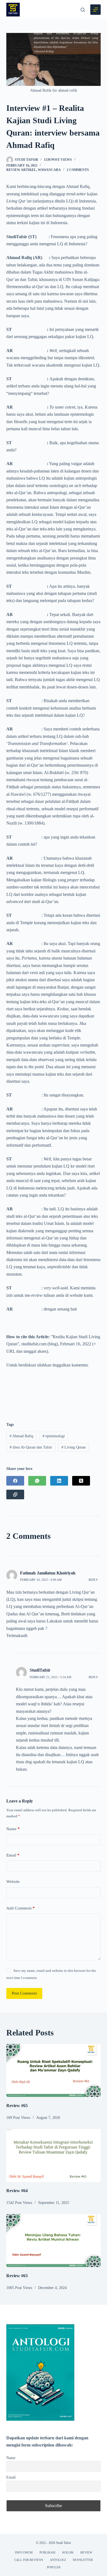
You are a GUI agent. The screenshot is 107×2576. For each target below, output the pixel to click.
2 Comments (78, 170)
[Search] (83, 10)
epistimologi (54, 1436)
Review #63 (17, 2276)
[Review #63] (53, 2241)
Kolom (68, 2552)
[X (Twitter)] (81, 1481)
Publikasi (47, 2552)
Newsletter (83, 2560)
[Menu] (95, 10)
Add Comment (21, 1908)
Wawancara (49, 170)
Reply (93, 1580)
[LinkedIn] (59, 1481)
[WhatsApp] (37, 1481)
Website (13, 1882)
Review (86, 2552)
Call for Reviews (29, 2560)
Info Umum (24, 2552)
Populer (54, 2567)
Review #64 (17, 2191)
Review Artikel (21, 170)
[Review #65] (53, 2070)
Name (13, 1829)
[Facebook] (15, 1481)
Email (13, 1855)
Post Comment (24, 1993)
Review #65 (17, 2106)
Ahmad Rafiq (21, 1436)
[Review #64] (53, 2155)
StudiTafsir (40, 1670)
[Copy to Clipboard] (15, 1494)
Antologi (58, 2560)
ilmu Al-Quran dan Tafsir (31, 1447)
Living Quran (74, 1447)
